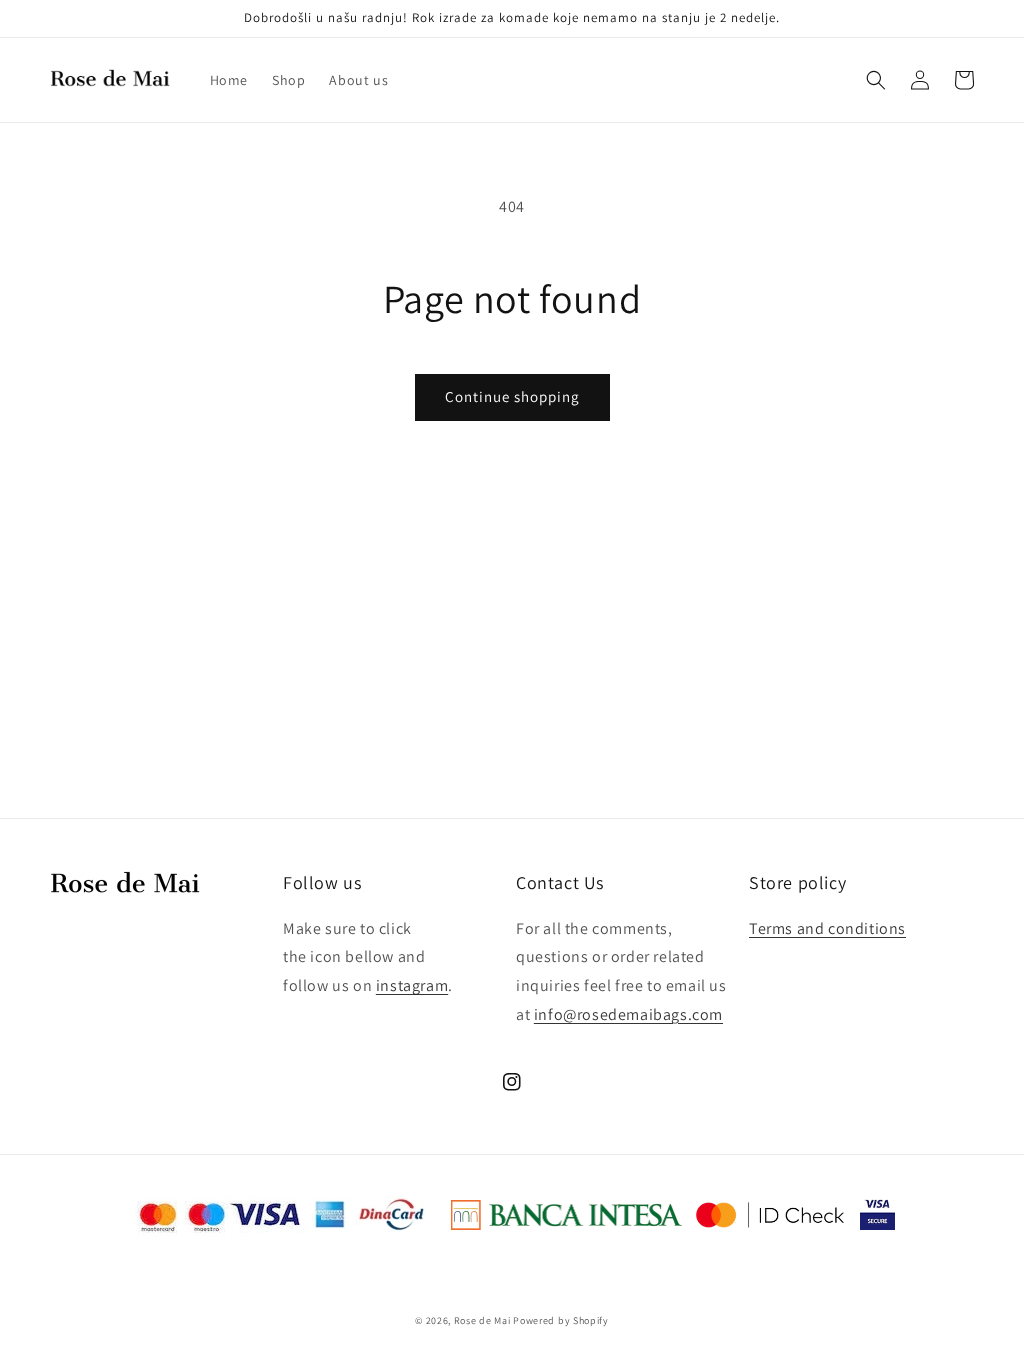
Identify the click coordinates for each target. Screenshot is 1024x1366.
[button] (876, 80)
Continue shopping (512, 396)
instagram (412, 985)
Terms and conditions (827, 928)
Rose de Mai (482, 1320)
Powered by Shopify (561, 1320)
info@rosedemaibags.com (628, 1014)
